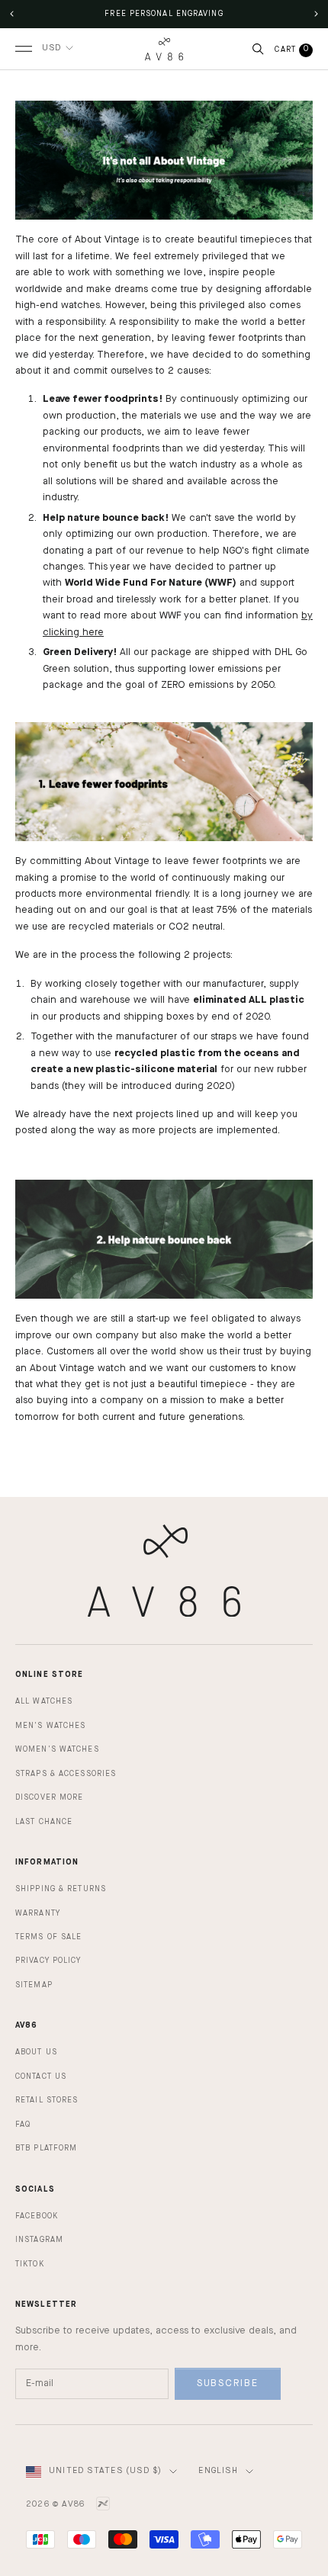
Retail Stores (47, 2100)
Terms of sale (48, 1937)
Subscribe (228, 2383)
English (218, 2471)
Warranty (38, 1913)
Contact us (41, 2077)
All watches (44, 1701)
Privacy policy (48, 1961)
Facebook (37, 2216)
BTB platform (46, 2148)
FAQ (23, 2125)
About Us (36, 2052)
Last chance (44, 1822)
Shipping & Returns (61, 1889)
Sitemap (34, 1985)
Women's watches (57, 1749)
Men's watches (50, 1726)
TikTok (30, 2264)
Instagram (39, 2240)
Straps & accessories (66, 1774)
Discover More (49, 1797)
